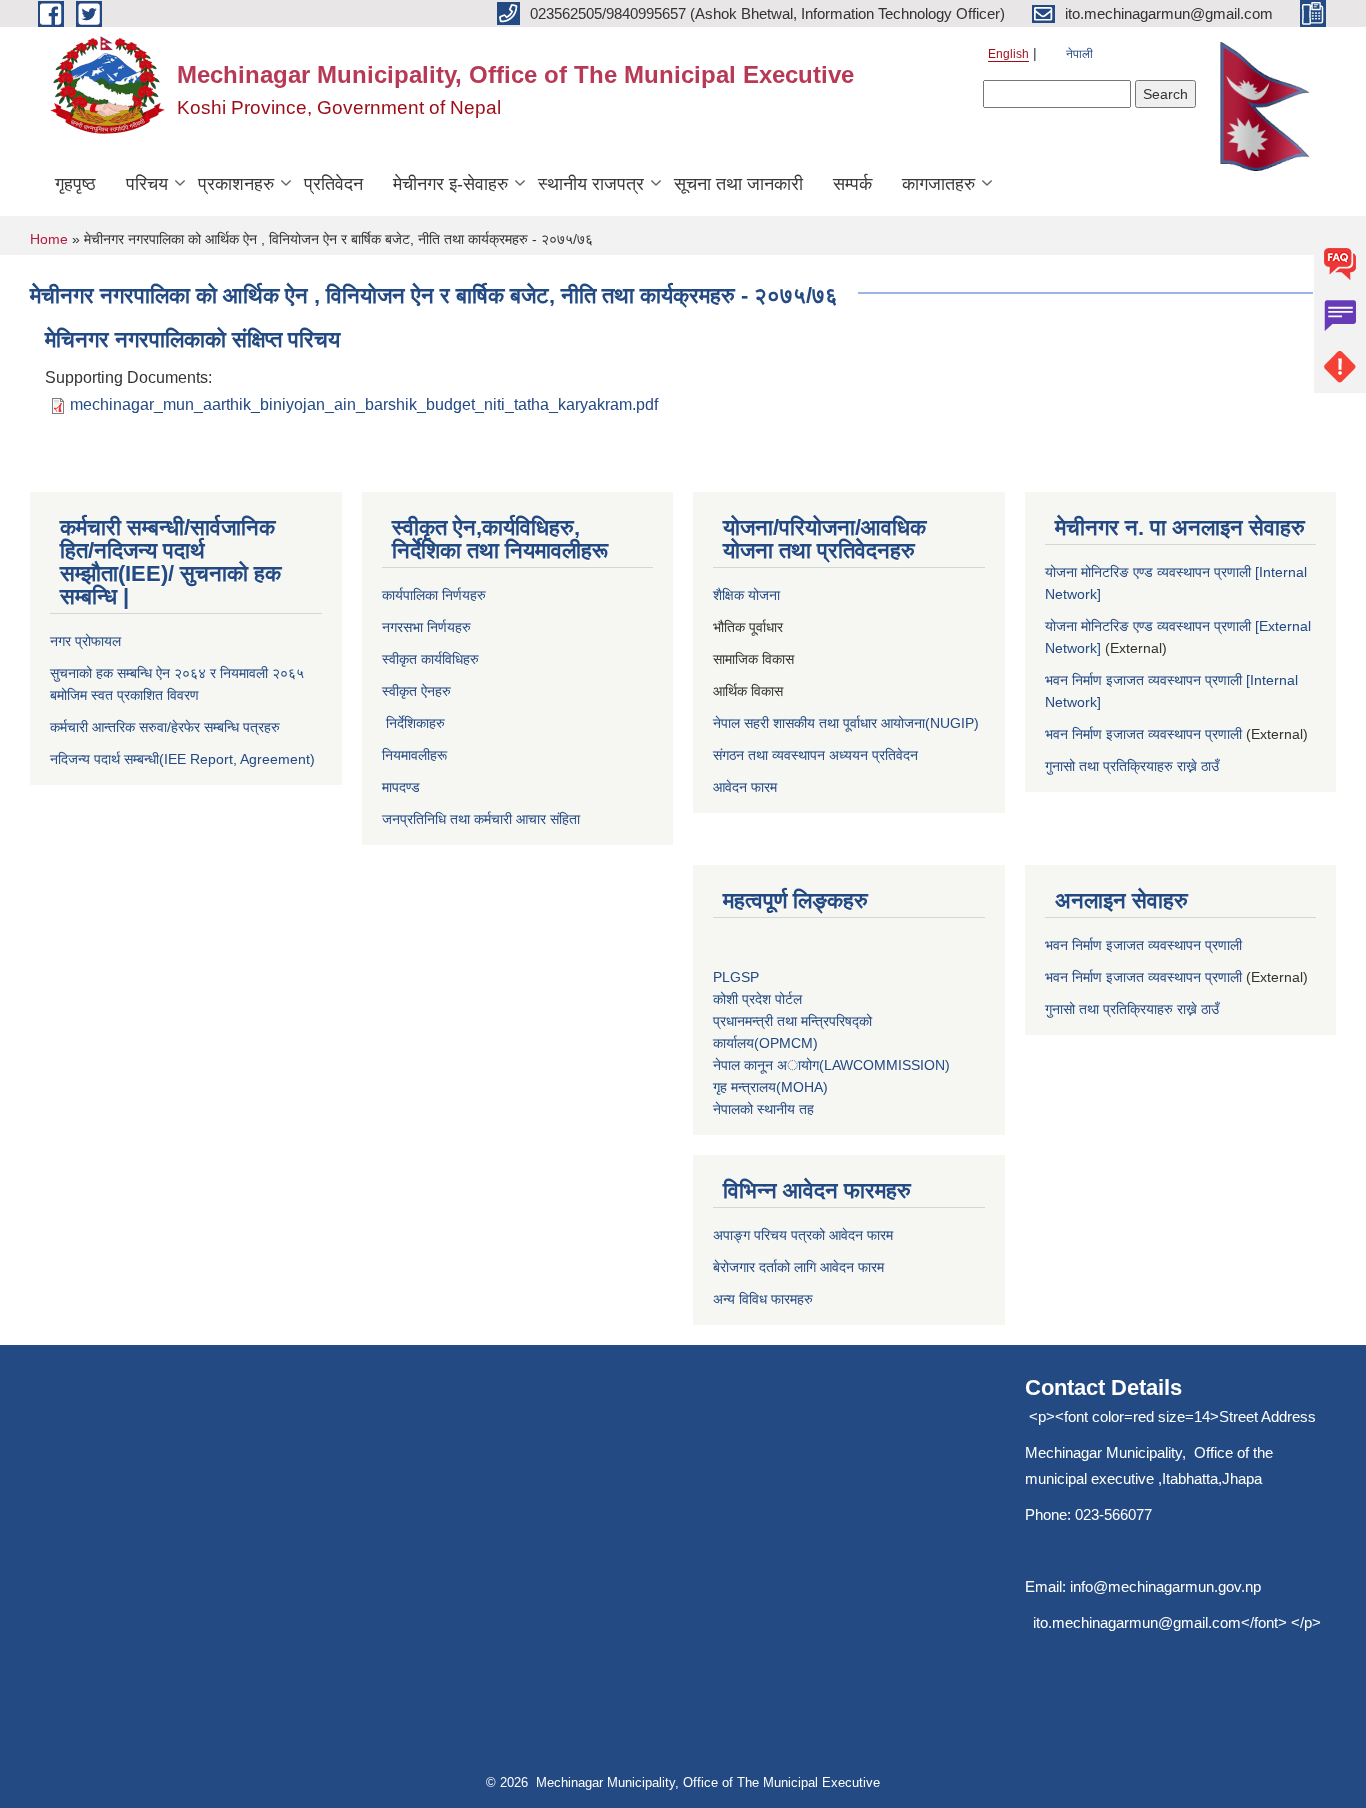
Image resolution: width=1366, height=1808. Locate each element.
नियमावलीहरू (416, 755)
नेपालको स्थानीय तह (763, 1109)
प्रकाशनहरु (236, 184)
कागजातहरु (938, 184)
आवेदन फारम (745, 787)
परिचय (147, 184)
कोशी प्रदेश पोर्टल (757, 999)
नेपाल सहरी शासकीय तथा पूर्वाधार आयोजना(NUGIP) (846, 723)
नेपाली (1079, 54)
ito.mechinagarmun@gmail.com (1137, 1622)
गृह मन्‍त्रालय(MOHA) (770, 1087)
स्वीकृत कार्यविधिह (426, 659)
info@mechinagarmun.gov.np (1165, 1586)
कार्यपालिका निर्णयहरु (434, 595)
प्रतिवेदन (333, 184)
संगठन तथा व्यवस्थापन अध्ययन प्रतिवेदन (815, 755)
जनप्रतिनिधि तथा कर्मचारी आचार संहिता (481, 819)
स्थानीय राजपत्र (591, 184)
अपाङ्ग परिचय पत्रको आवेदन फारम (803, 1235)
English (1008, 54)
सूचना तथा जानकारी (738, 184)
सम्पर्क (852, 184)
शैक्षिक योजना (748, 595)
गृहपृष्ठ (75, 184)
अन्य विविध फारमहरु (763, 1299)
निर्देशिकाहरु (413, 723)
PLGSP (738, 977)
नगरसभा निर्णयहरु (426, 627)
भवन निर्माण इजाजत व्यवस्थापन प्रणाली (1143, 734)
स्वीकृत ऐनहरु (418, 691)
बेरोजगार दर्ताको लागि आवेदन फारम (798, 1267)
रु (476, 659)
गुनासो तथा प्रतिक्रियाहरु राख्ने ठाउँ (1136, 766)
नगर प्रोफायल (85, 641)
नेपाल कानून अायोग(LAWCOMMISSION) (831, 1065)
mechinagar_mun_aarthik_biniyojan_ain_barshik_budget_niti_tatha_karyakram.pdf (364, 404)
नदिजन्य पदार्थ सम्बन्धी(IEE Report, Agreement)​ (182, 759)
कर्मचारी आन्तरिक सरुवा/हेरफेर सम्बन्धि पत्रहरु (165, 727)
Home (49, 239)
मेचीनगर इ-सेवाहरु (450, 184)
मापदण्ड (401, 787)
